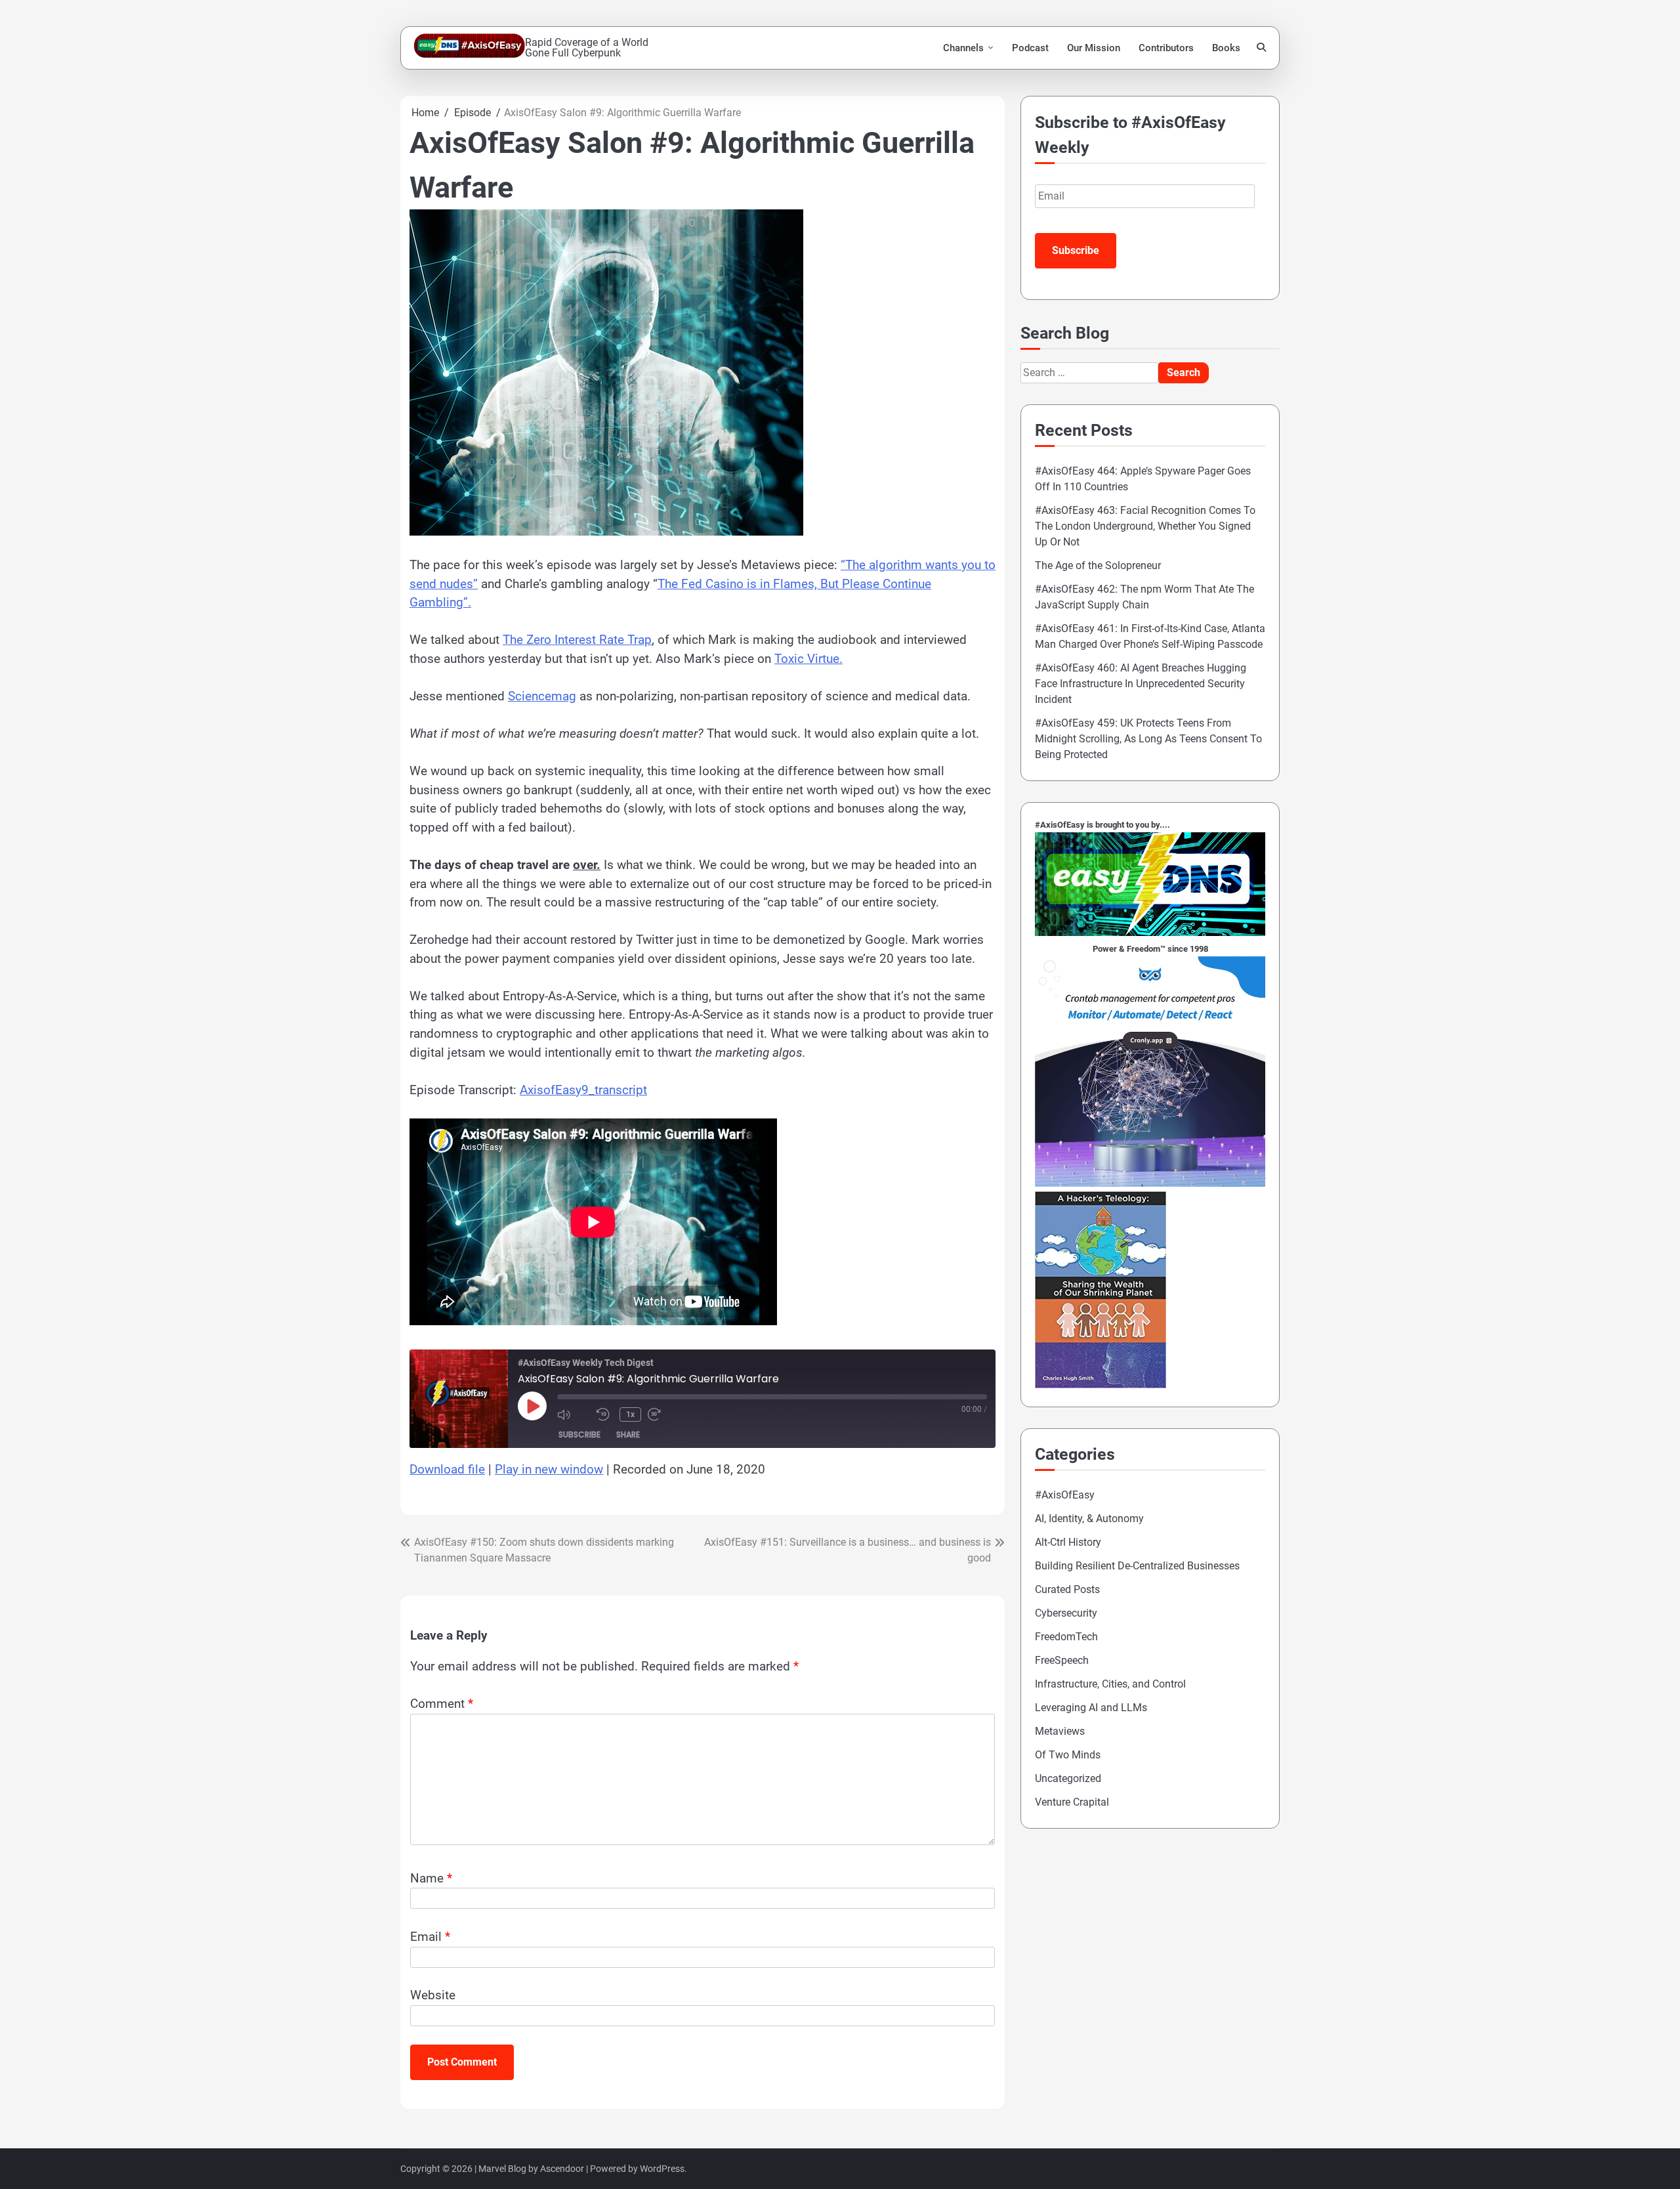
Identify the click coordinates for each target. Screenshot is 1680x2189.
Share (628, 1435)
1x (630, 1414)
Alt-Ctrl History (1068, 1542)
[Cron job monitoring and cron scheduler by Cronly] (1150, 1183)
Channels (963, 48)
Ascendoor (562, 2169)
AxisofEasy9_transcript (583, 1090)
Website (433, 1995)
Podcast (1030, 48)
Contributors (1166, 48)
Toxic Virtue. (808, 659)
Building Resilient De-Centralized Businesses (1137, 1566)
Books (1226, 48)
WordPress (662, 2169)
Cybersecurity (1066, 1613)
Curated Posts (1067, 1589)
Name (431, 1878)
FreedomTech (1066, 1637)
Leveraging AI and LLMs (1091, 1708)
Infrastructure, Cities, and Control (1110, 1684)
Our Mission (1094, 48)
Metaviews (1060, 1731)
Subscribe (579, 1435)
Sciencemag (542, 696)
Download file (447, 1469)
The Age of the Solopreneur (1098, 565)
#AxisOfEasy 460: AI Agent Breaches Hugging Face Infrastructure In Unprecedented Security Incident (1141, 684)
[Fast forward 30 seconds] (664, 1414)
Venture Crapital (1072, 1802)
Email (430, 1937)
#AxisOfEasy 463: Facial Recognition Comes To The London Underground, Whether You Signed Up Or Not (1145, 526)
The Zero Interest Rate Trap (577, 640)
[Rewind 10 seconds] (605, 1414)
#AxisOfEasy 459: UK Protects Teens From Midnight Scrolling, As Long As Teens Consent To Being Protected (1148, 739)
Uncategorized (1068, 1778)
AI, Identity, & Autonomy (1089, 1519)
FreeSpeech (1062, 1660)
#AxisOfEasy (1065, 1495)
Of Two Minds (1068, 1755)
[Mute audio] (574, 1414)
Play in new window (549, 1469)
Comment (442, 1704)
